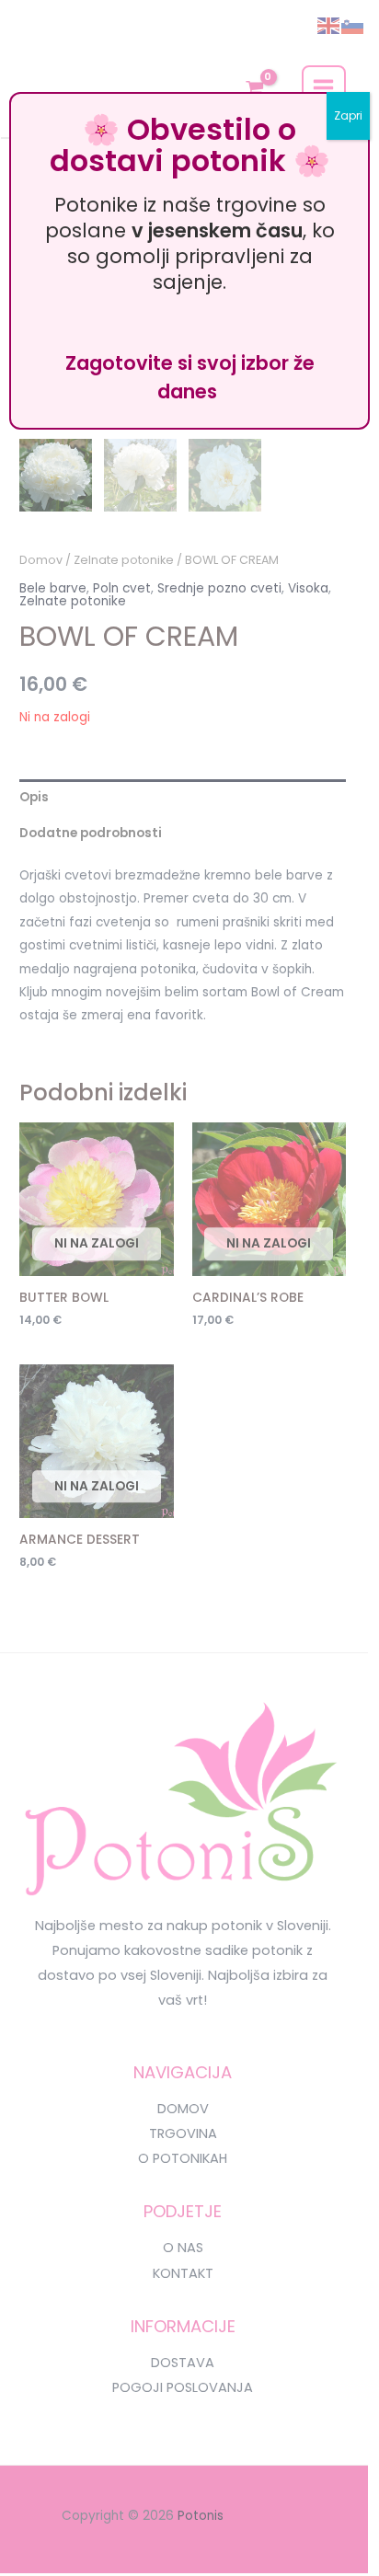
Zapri (348, 115)
